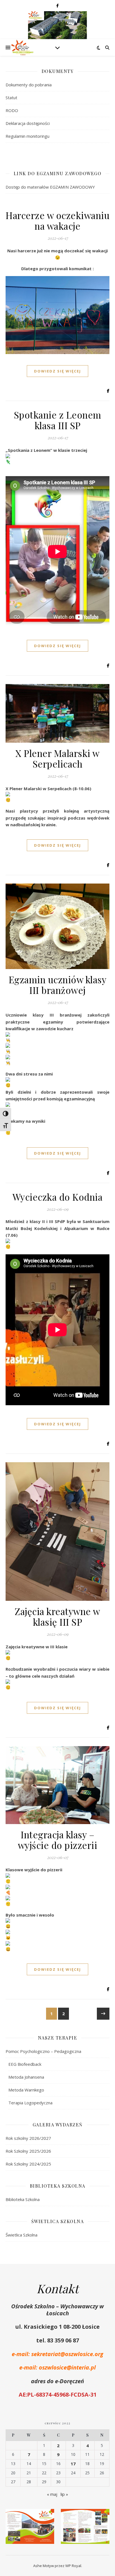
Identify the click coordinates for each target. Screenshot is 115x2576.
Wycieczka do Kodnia (58, 1197)
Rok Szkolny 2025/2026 (28, 2151)
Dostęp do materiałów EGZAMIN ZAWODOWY (50, 187)
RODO (12, 110)
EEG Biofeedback (25, 2064)
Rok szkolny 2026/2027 (28, 2138)
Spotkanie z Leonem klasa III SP (58, 420)
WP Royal (73, 2566)
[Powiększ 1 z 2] (47, 2516)
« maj (52, 2494)
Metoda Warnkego (26, 2090)
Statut (11, 98)
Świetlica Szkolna (21, 2235)
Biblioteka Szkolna (23, 2199)
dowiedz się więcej (57, 371)
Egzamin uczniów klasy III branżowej (58, 985)
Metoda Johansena (26, 2077)
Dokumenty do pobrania (29, 85)
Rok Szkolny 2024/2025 (28, 2164)
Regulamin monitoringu (27, 136)
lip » (64, 2494)
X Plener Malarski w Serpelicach (57, 758)
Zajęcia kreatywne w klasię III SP (57, 1616)
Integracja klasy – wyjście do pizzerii (58, 1840)
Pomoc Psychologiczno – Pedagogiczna (43, 2051)
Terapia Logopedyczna (30, 2103)
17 (73, 2464)
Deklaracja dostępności (28, 123)
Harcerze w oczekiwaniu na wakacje (57, 220)
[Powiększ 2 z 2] (102, 2516)
